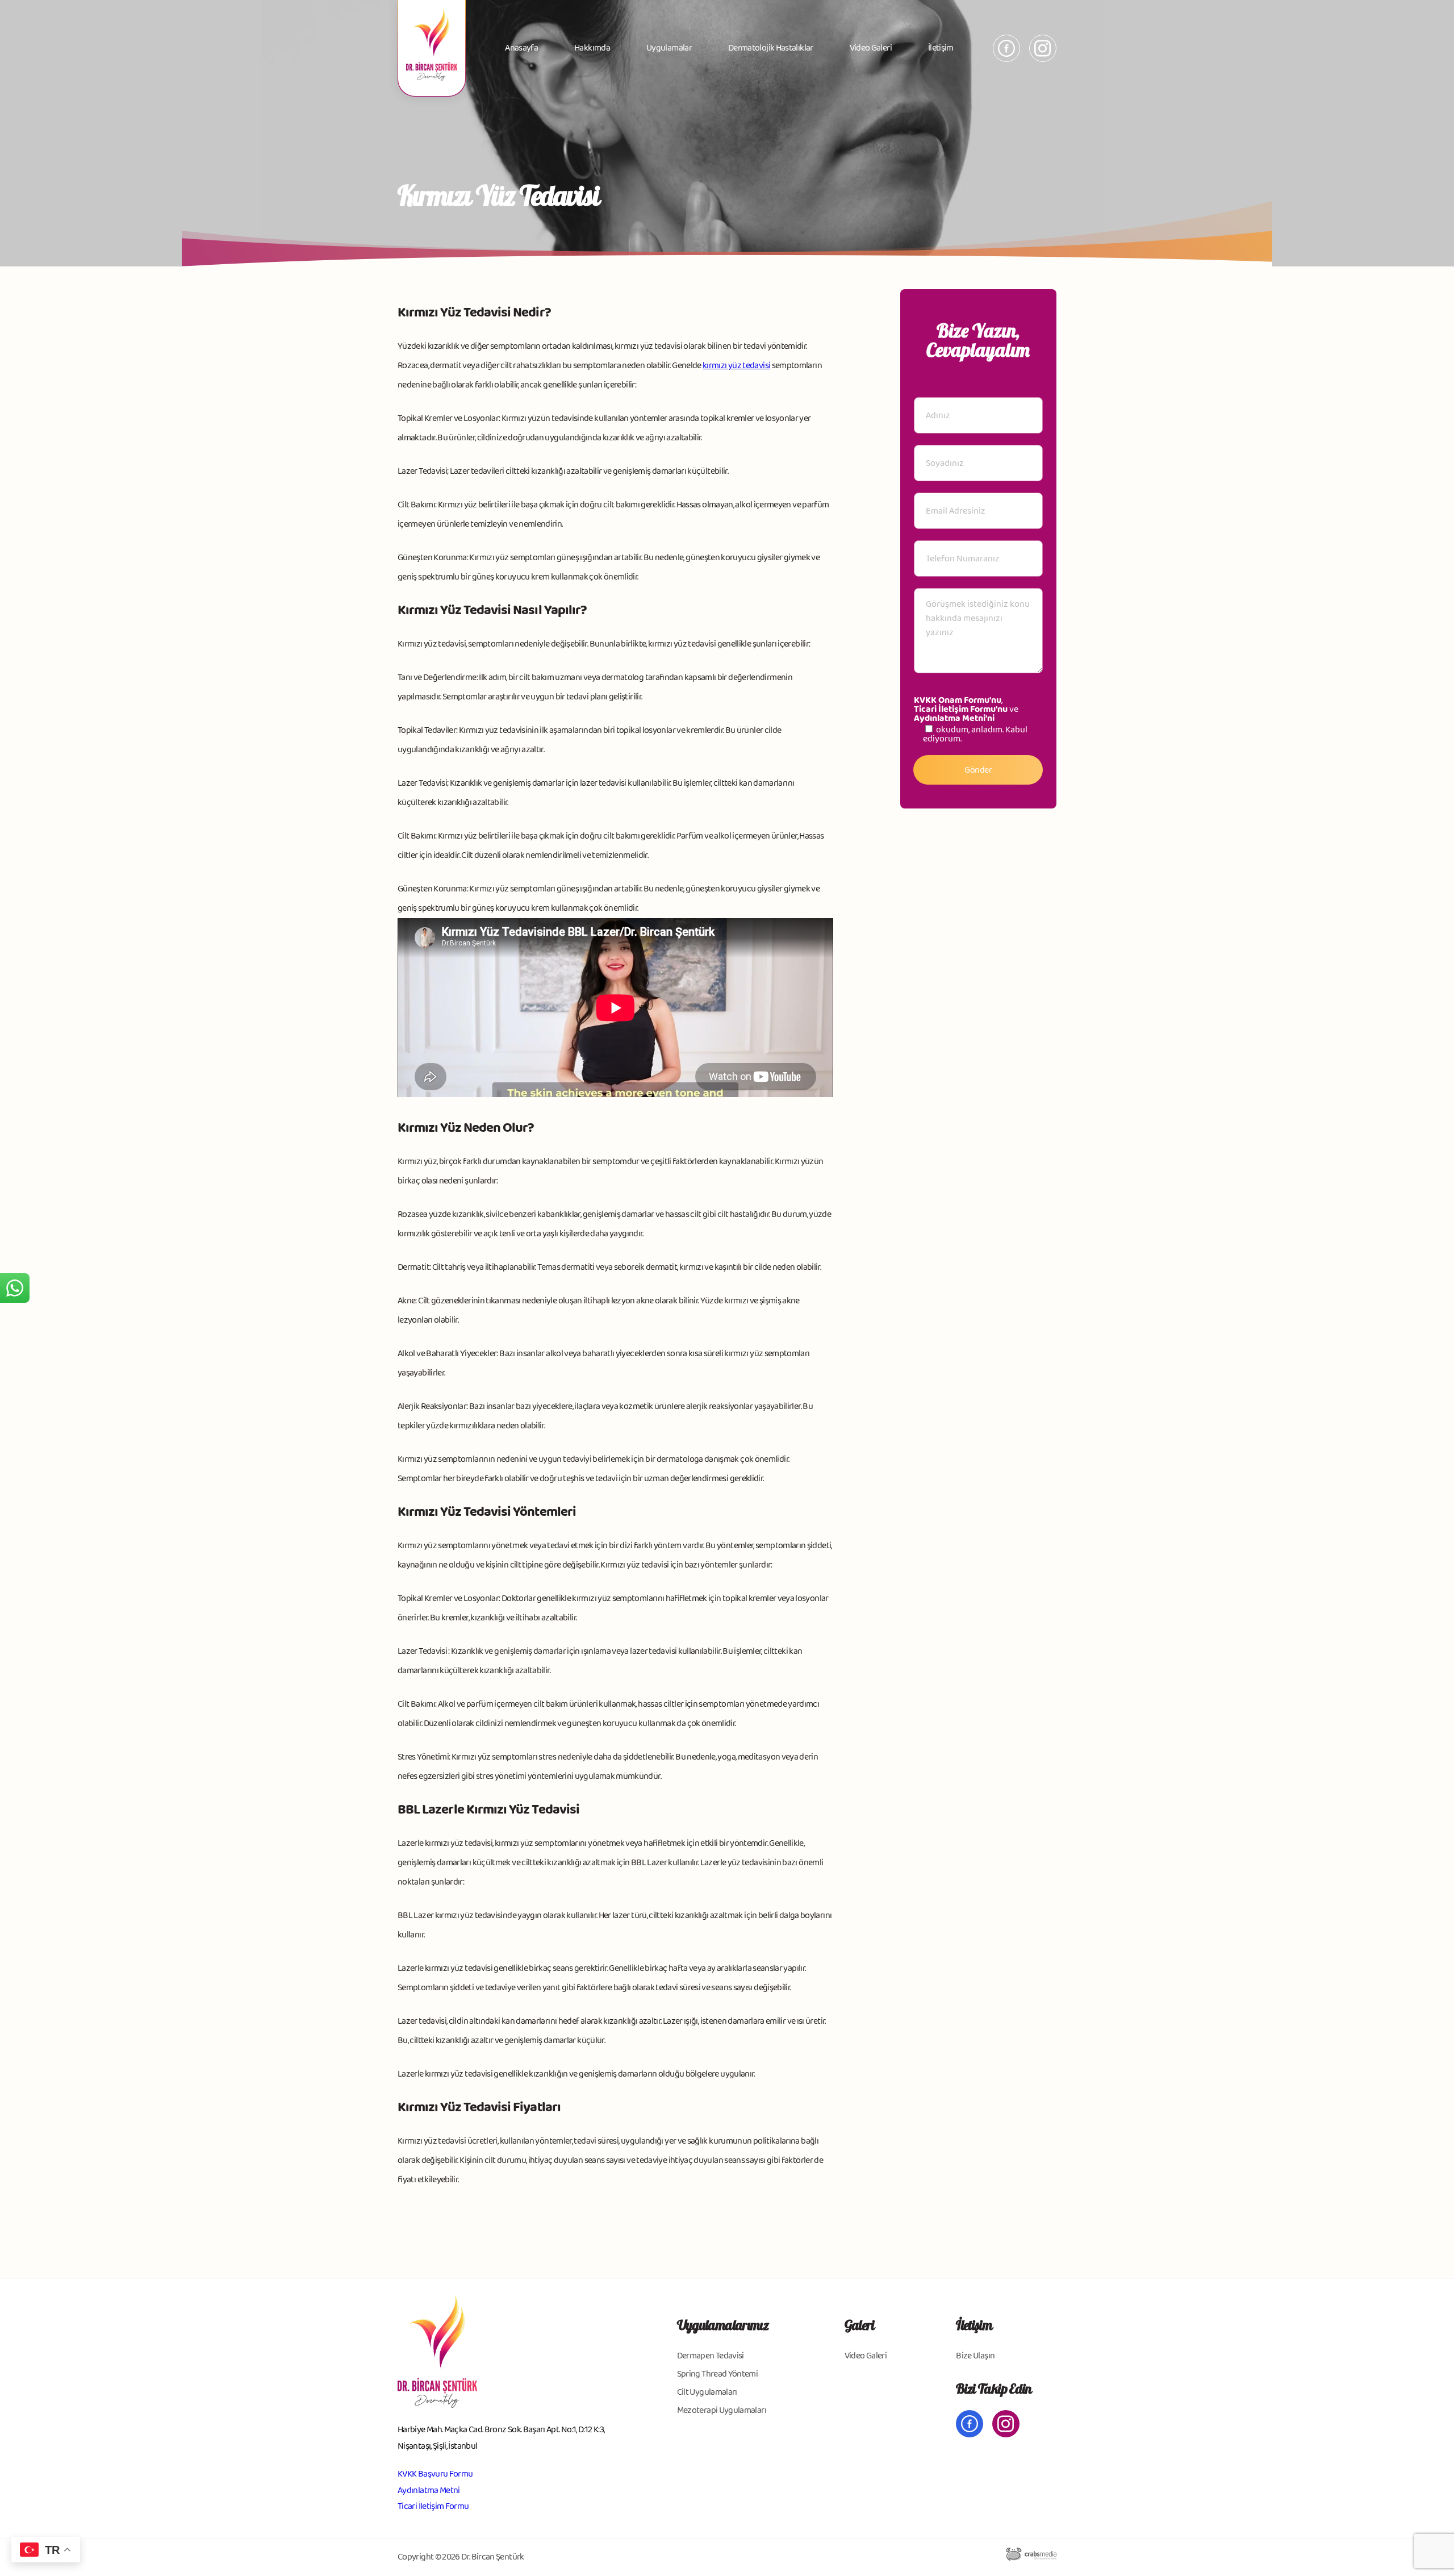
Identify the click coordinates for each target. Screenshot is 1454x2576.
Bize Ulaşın (975, 2356)
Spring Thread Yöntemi (718, 2374)
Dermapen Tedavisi (711, 2356)
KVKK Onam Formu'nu (958, 700)
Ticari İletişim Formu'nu (961, 709)
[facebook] (1006, 48)
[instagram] (1043, 48)
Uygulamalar (669, 48)
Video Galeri (871, 48)
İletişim (941, 48)
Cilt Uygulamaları (707, 2392)
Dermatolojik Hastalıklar (771, 48)
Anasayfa (521, 48)
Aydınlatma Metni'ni (954, 718)
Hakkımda (592, 48)
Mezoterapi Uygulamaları (722, 2410)
